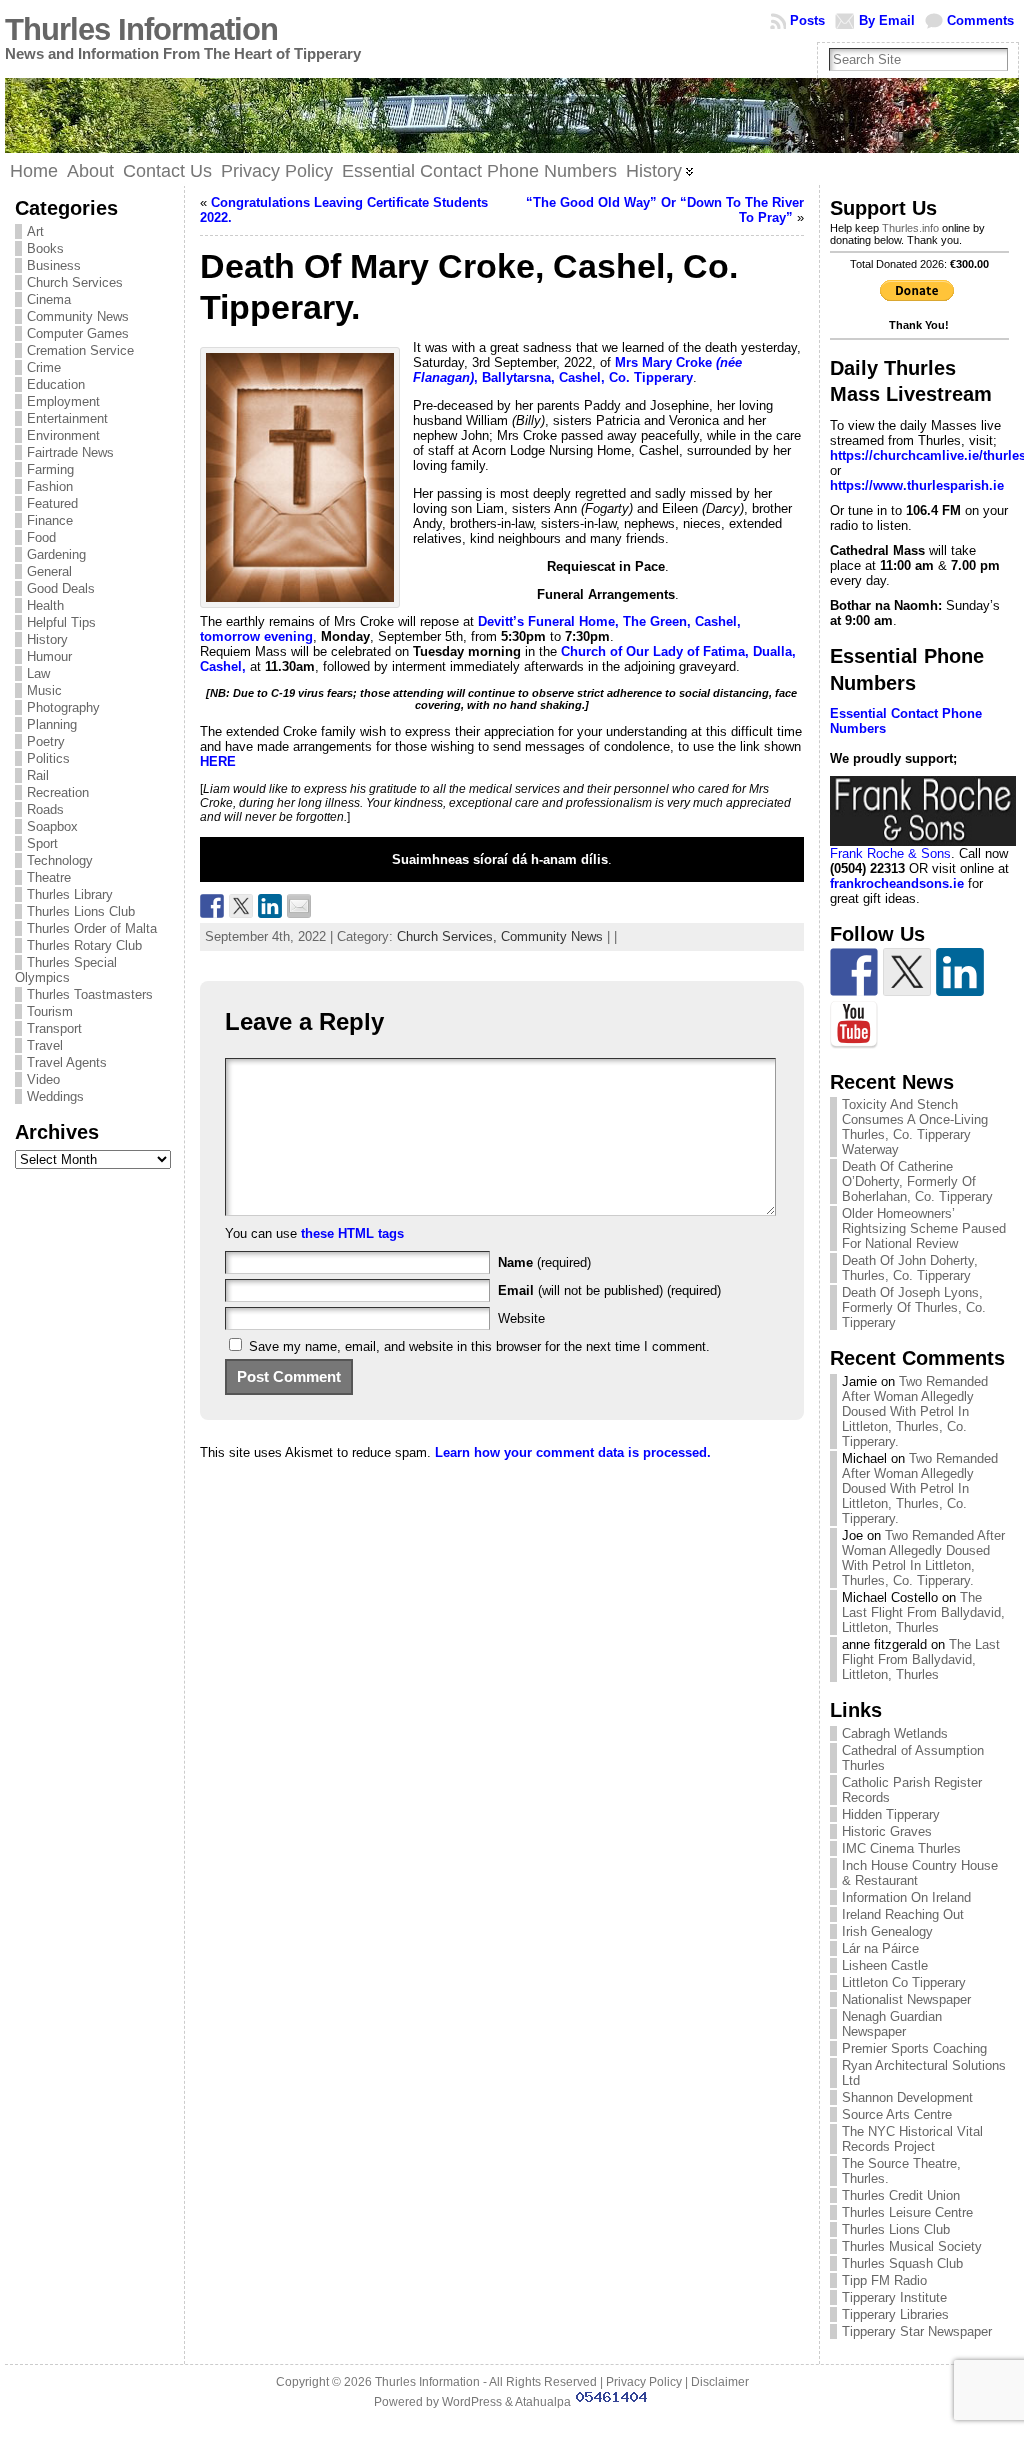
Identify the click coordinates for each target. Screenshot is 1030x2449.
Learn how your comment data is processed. (573, 1452)
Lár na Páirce (880, 1948)
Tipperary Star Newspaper (917, 2331)
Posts (807, 20)
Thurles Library (70, 894)
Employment (63, 401)
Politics (48, 758)
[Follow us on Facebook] (854, 972)
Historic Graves (887, 1831)
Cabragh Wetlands (895, 1733)
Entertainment (67, 418)
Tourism (50, 1011)
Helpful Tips (61, 622)
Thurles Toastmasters (90, 994)
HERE (218, 761)
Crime (44, 367)
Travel (45, 1045)
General (49, 571)
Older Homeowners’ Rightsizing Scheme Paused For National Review (924, 1228)
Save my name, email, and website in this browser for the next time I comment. (479, 1346)
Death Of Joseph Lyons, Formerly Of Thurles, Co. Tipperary (914, 1307)
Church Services (75, 282)
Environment (63, 435)
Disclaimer (720, 2382)
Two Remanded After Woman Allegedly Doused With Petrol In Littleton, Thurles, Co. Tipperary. (915, 1411)
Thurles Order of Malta (92, 928)
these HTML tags (352, 1233)
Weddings (55, 1096)
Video (43, 1079)
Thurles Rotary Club (84, 945)
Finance (50, 520)
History (47, 639)
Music (44, 690)
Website (521, 1318)
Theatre (49, 877)
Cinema (49, 299)
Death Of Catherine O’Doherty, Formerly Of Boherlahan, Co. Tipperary (917, 1181)
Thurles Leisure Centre (907, 2212)
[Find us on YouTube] (854, 1025)
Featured (52, 503)
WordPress (472, 2402)
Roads (45, 809)
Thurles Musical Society (912, 2246)
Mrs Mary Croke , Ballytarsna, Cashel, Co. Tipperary (577, 370)
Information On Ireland (906, 1897)
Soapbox (52, 826)
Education (56, 384)
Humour (49, 656)
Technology (60, 860)
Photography (63, 707)
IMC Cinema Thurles (901, 1848)
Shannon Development (907, 2097)
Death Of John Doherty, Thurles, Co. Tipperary (910, 1268)
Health (45, 605)
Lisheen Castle (885, 1965)
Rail (38, 775)
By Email (887, 20)
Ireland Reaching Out (903, 1914)
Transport (54, 1028)
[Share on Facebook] (212, 906)
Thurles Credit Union (901, 2195)
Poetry (46, 741)
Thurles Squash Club (902, 2263)
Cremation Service (80, 350)
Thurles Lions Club (81, 911)
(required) (544, 1262)
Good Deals (61, 588)
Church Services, (449, 936)
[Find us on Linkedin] (960, 972)
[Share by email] (299, 906)
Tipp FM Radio (884, 2280)
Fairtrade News (70, 452)
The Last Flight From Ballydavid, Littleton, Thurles (923, 1612)
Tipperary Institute (894, 2297)
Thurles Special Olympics (66, 970)
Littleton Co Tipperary (904, 1982)
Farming (50, 469)
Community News (78, 316)
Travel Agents (67, 1062)
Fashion (50, 486)
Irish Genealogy (887, 1931)
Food (41, 537)
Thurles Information (141, 29)
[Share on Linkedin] (270, 906)
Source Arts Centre (897, 2114)
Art (35, 231)
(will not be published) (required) (609, 1290)
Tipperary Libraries (895, 2314)
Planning (52, 724)
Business (54, 265)
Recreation (58, 792)
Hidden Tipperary (891, 1814)
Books (45, 248)
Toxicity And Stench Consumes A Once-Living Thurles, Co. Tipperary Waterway (915, 1127)
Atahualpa (543, 2402)
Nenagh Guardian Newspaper (892, 2024)
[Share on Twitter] (241, 906)
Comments (980, 20)
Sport (42, 843)
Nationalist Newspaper (906, 1999)
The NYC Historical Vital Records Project (912, 2139)
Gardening (56, 554)
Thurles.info (910, 228)
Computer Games (78, 333)
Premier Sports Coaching (914, 2048)
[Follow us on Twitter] (907, 972)
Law (38, 673)
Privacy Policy (644, 2382)
